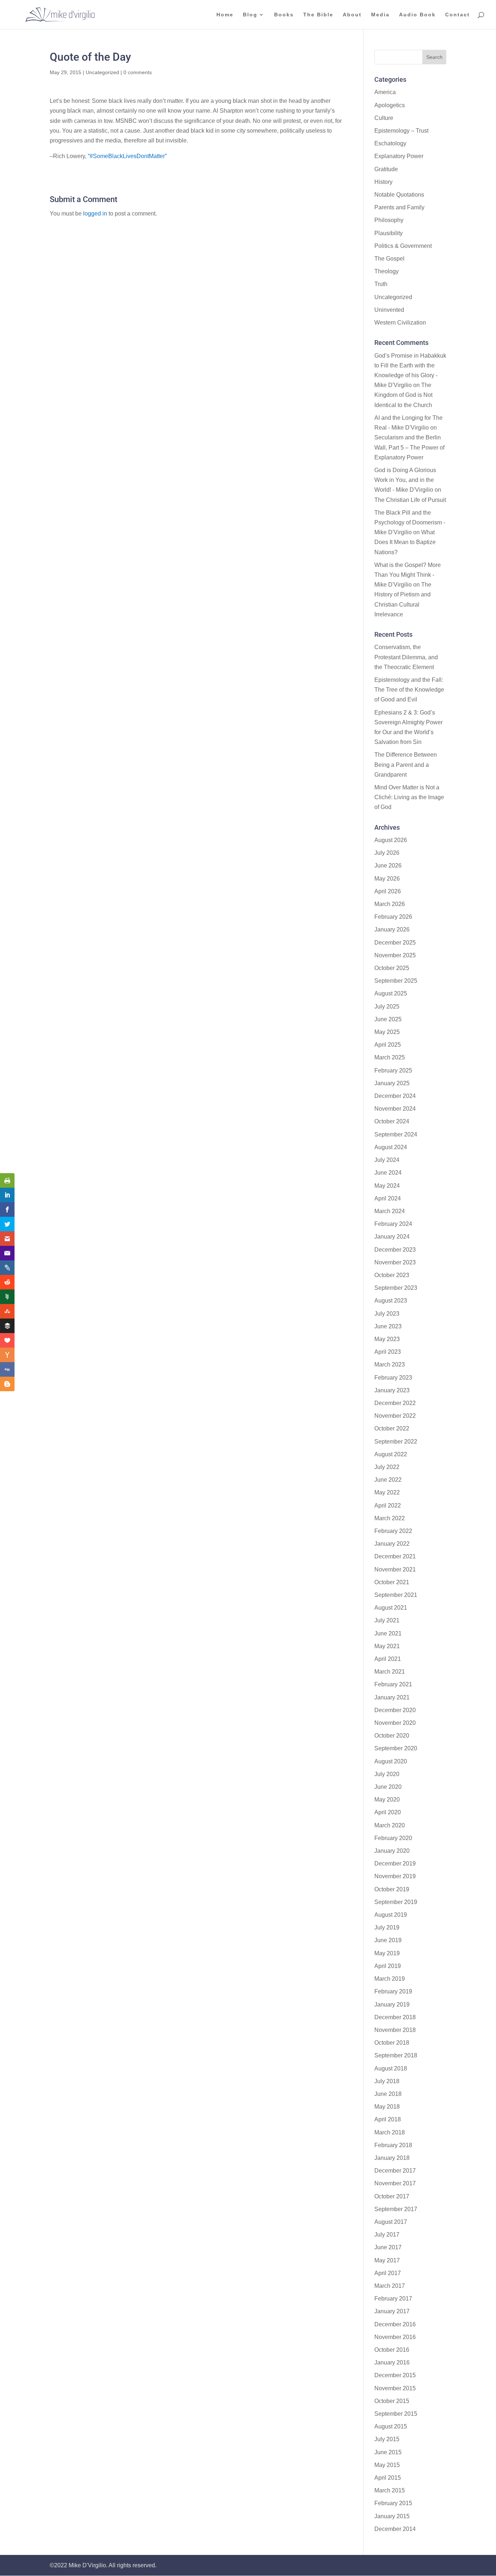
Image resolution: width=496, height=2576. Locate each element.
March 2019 (390, 1979)
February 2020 (393, 1838)
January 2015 (392, 2516)
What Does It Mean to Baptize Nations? (405, 542)
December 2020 (395, 1710)
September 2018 (396, 2055)
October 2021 (392, 1582)
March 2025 (390, 1057)
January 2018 (392, 2158)
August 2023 (391, 1301)
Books (284, 15)
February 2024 (393, 1224)
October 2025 (392, 968)
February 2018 (393, 2145)
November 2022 (395, 1416)
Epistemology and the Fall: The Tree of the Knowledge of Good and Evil (409, 690)
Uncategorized (102, 72)
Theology (387, 271)
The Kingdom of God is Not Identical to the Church (403, 395)
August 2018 (391, 2068)
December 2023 (395, 1250)
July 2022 (387, 1467)
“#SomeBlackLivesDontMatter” (127, 156)
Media (380, 15)
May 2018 (387, 2107)
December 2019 (395, 1863)
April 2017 (388, 2273)
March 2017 (390, 2286)
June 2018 (388, 2094)
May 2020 (387, 1800)
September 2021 (396, 1595)
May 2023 (387, 1339)
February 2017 (393, 2299)
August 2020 (391, 1761)
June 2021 (388, 1633)
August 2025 (391, 993)
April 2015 (388, 2478)
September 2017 (396, 2209)
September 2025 (396, 981)
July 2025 (387, 1007)
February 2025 (393, 1070)
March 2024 (390, 1211)
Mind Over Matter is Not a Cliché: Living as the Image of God (409, 797)
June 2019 (388, 1940)
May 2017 (387, 2260)
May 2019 (387, 1953)
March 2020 (390, 1825)
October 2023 (392, 1275)
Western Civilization (400, 323)
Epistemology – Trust (401, 131)
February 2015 (393, 2503)
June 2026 (388, 866)
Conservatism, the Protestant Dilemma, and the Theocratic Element (406, 657)
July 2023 (387, 1314)
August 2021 (391, 1608)
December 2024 (395, 1096)
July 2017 (387, 2235)
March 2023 (390, 1365)
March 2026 (390, 904)
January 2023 (392, 1390)
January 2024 (392, 1237)
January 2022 (392, 1544)
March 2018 (390, 2132)
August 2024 (391, 1147)
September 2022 (396, 1442)
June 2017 (388, 2247)
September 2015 (396, 2414)
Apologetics (390, 105)
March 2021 (390, 1672)
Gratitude (386, 169)
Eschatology (390, 143)
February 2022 (393, 1531)
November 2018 (395, 2030)
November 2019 (395, 1876)
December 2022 (395, 1403)
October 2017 (392, 2196)
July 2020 (387, 1774)
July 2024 (387, 1160)
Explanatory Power (399, 156)
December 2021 (395, 1556)
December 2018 (395, 2017)
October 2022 (392, 1428)
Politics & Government (403, 246)
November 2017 (395, 2183)
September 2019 (396, 1902)
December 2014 (395, 2529)
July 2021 (387, 1620)
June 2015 (388, 2452)
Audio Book (417, 15)
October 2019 (392, 1889)
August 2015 (391, 2426)
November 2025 (395, 955)
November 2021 (395, 1569)
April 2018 (388, 2119)
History (383, 182)
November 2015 (395, 2388)
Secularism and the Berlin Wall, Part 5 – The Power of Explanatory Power (409, 447)
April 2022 (388, 1506)
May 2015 (387, 2465)
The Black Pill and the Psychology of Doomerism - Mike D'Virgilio (410, 522)
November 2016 (395, 2337)
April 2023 (388, 1352)
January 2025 (392, 1083)
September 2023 (396, 1288)
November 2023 (395, 1262)
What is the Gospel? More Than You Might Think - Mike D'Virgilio (408, 575)
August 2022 (391, 1454)
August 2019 (391, 1915)
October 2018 (392, 2043)
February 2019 (393, 1991)
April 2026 (388, 891)
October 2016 (392, 2350)
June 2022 (388, 1480)
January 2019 (392, 2005)
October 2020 (392, 1736)
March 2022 (390, 1518)
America (385, 92)
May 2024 (387, 1186)
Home (225, 15)
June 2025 (388, 1019)
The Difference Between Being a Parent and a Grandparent (406, 764)
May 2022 (387, 1492)
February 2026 (393, 917)
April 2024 (388, 1198)
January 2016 (392, 2362)
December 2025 (395, 943)
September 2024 (396, 1134)
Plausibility (389, 233)
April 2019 (388, 1966)
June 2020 (388, 1787)
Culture (384, 118)
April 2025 (388, 1045)
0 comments (138, 72)
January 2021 (392, 1697)
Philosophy (389, 220)
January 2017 (392, 2311)
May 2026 (387, 879)
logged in (95, 214)
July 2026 (387, 853)
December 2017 (395, 2171)
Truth (381, 284)
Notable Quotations (399, 195)
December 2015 (395, 2375)
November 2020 (395, 1723)
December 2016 (395, 2324)
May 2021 (387, 1646)
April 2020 (388, 1812)
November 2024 (395, 1109)
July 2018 (387, 2081)
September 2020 (396, 1748)
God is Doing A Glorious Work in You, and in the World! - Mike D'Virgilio (405, 480)
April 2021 (388, 1659)
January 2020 (392, 1851)
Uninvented (389, 310)
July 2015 (387, 2439)
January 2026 (392, 929)
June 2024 (388, 1173)
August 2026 (391, 840)
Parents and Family (399, 207)
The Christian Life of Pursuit (410, 500)
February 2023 (393, 1378)
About (352, 15)
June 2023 (388, 1326)
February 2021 (393, 1684)
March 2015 (390, 2490)
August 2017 (391, 2222)
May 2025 (387, 1032)
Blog (250, 15)
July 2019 (387, 1927)
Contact (458, 15)
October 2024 (392, 1121)
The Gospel (389, 259)
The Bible (318, 15)
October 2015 (392, 2401)
